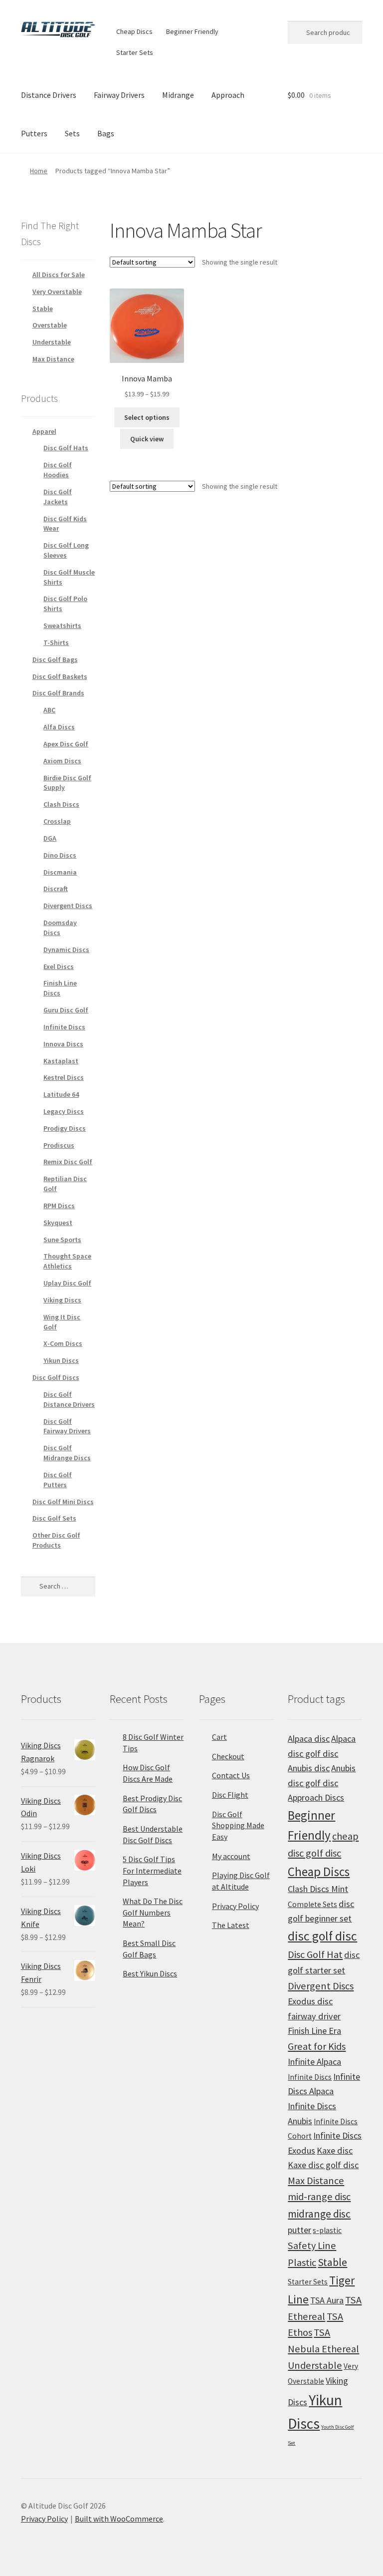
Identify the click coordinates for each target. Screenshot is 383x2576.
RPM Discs (59, 1206)
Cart (219, 1737)
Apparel (44, 431)
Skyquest (58, 1223)
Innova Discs (63, 1044)
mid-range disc (319, 2197)
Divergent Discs (68, 906)
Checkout (228, 1756)
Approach (228, 95)
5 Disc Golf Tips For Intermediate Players (152, 1870)
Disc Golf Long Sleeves (66, 550)
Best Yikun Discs (150, 1973)
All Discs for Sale (59, 275)
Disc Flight (230, 1795)
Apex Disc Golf (66, 744)
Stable (43, 309)
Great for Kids (317, 2046)
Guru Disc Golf (66, 1010)
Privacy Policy (235, 1906)
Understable (52, 342)
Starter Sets (135, 52)
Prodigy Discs (65, 1128)
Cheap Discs (134, 31)
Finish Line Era (314, 2031)
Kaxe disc (335, 2150)
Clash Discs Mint (318, 1889)
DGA (50, 838)
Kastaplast (61, 1061)
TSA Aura (327, 2300)
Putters (34, 133)
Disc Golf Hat (315, 1954)
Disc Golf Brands (58, 693)
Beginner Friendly (192, 31)
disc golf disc (322, 1936)
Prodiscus (59, 1145)
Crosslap (57, 821)
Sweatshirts (62, 626)
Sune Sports (62, 1240)
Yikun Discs (61, 1360)
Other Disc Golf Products (56, 1540)
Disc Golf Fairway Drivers (67, 1426)
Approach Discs (316, 1797)
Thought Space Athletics (67, 1261)
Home (39, 171)
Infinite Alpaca (314, 2062)
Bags (106, 133)
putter (299, 2230)
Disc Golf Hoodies (58, 470)
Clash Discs (61, 804)
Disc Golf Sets (54, 1518)
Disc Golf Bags (55, 659)
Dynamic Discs (66, 950)
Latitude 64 (61, 1094)
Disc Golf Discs (56, 1377)
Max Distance (53, 359)
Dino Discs (60, 855)
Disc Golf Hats (66, 448)
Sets (72, 133)
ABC (49, 710)
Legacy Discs (64, 1111)
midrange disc (319, 2214)
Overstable (50, 325)
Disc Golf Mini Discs (63, 1502)
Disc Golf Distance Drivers (69, 1399)
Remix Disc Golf (68, 1162)
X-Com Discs (63, 1343)
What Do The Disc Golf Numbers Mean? (153, 1912)
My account (231, 1856)
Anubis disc (309, 1768)
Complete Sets (312, 1904)
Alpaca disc (309, 1739)
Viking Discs (62, 1300)
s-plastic (327, 2230)
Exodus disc (310, 2001)
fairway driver (314, 2016)
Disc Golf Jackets (58, 497)
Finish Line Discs (60, 988)
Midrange (178, 95)
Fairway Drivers (119, 95)
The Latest (231, 1925)
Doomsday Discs (60, 928)
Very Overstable (57, 292)
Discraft (56, 889)
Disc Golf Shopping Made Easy (238, 1825)
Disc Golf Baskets (60, 676)
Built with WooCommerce (119, 2519)
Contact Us (231, 1775)
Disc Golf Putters (58, 1480)
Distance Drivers (49, 95)
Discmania (60, 872)
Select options (147, 417)
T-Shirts (56, 643)
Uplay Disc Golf (67, 1283)
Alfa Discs (59, 727)
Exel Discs (59, 966)
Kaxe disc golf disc (323, 2165)
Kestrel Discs (64, 1077)
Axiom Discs (62, 761)
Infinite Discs (64, 1027)
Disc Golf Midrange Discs (67, 1453)
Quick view (147, 439)
